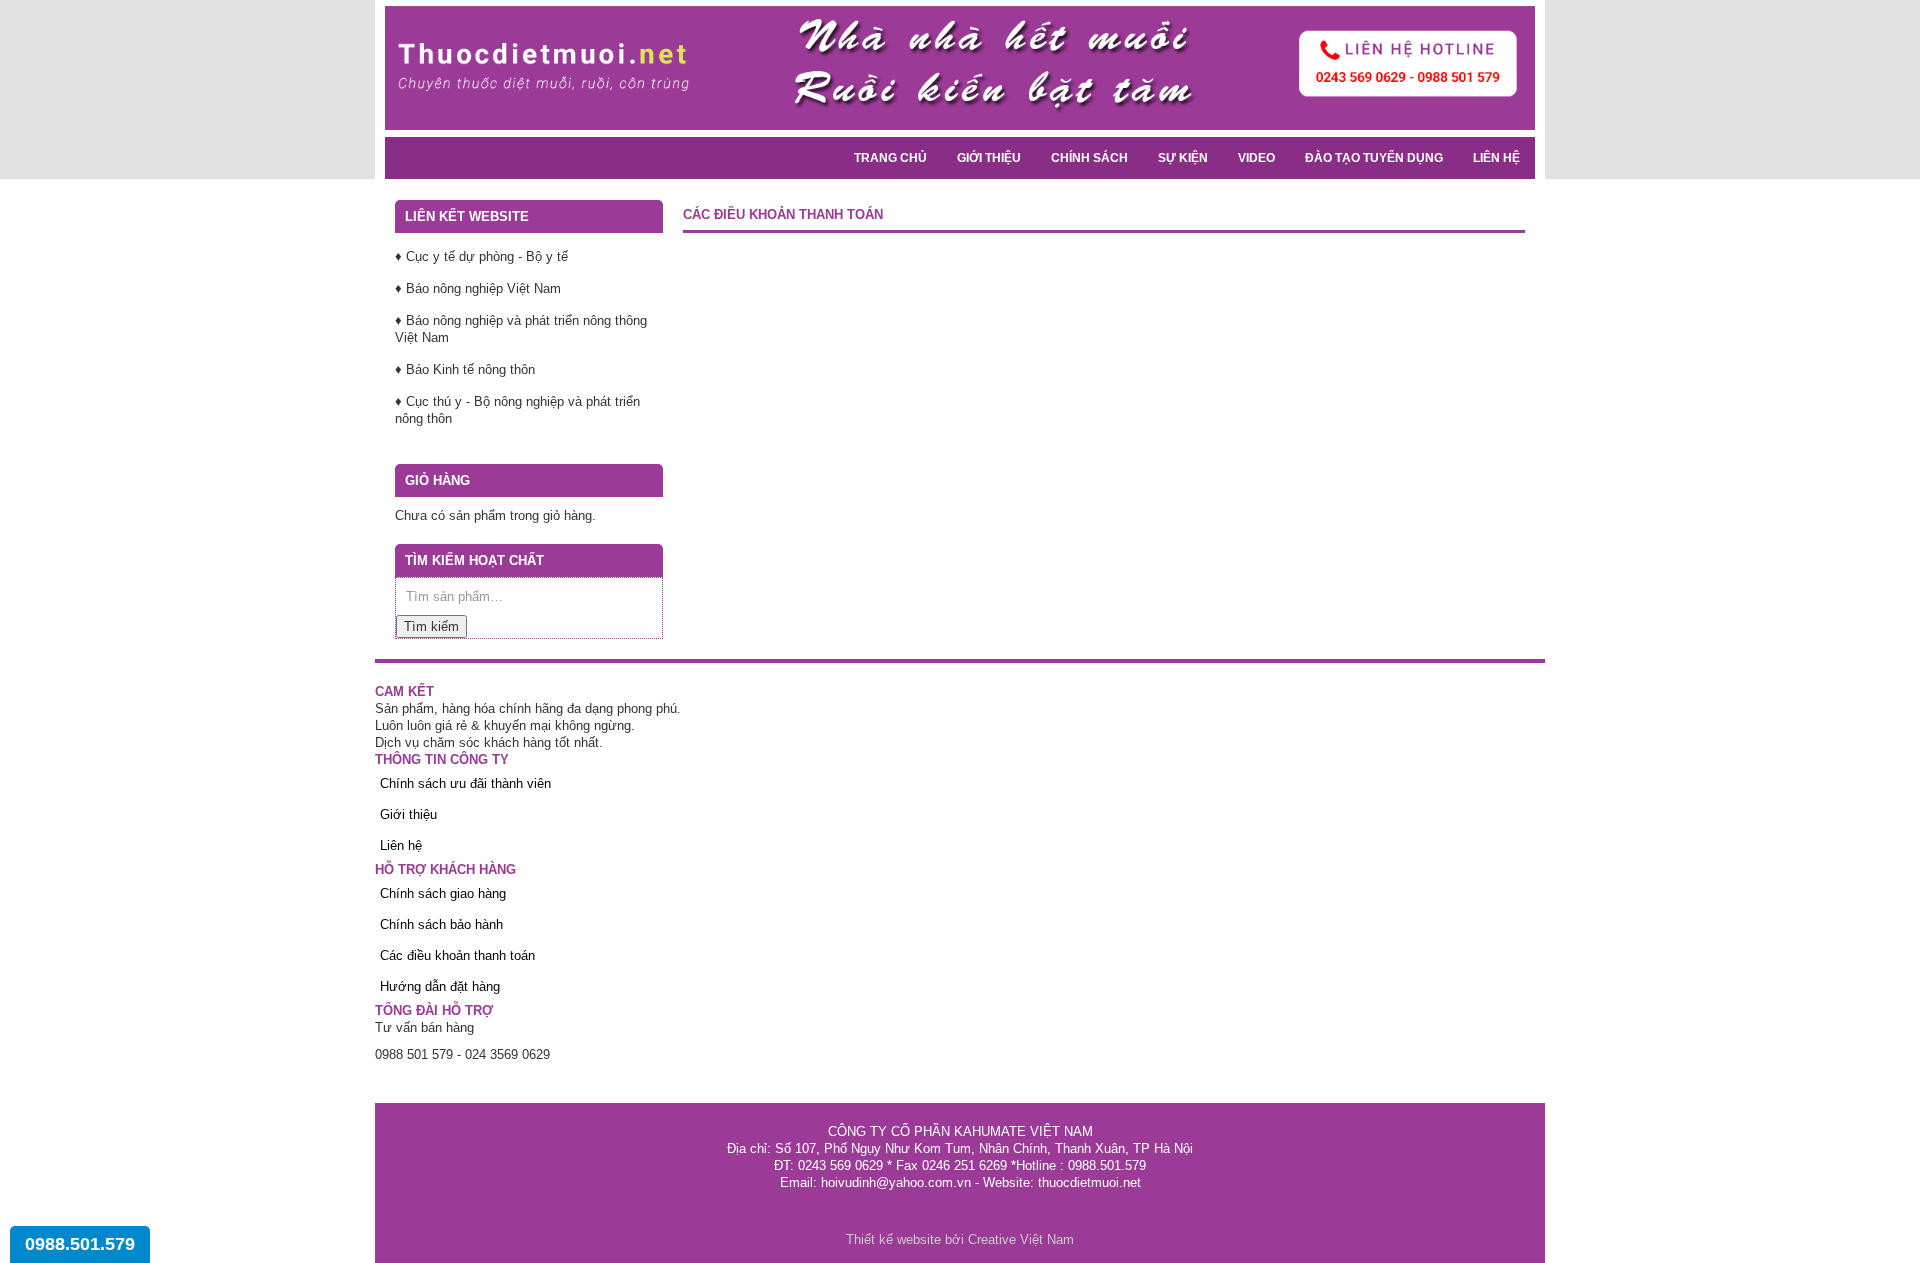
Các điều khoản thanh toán (457, 955)
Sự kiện (1183, 158)
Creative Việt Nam (1021, 1239)
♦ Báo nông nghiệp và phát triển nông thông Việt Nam (521, 329)
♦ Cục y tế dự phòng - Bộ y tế (481, 256)
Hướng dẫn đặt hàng (440, 986)
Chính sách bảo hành (441, 924)
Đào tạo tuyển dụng (1374, 158)
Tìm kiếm (431, 626)
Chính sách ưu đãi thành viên (465, 783)
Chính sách (1089, 158)
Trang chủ (890, 158)
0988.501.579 (80, 1244)
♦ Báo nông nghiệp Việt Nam (478, 288)
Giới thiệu (989, 158)
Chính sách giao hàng (443, 893)
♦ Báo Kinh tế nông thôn (465, 369)
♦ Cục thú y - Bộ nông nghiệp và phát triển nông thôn (517, 410)
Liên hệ (1496, 158)
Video (1256, 158)
